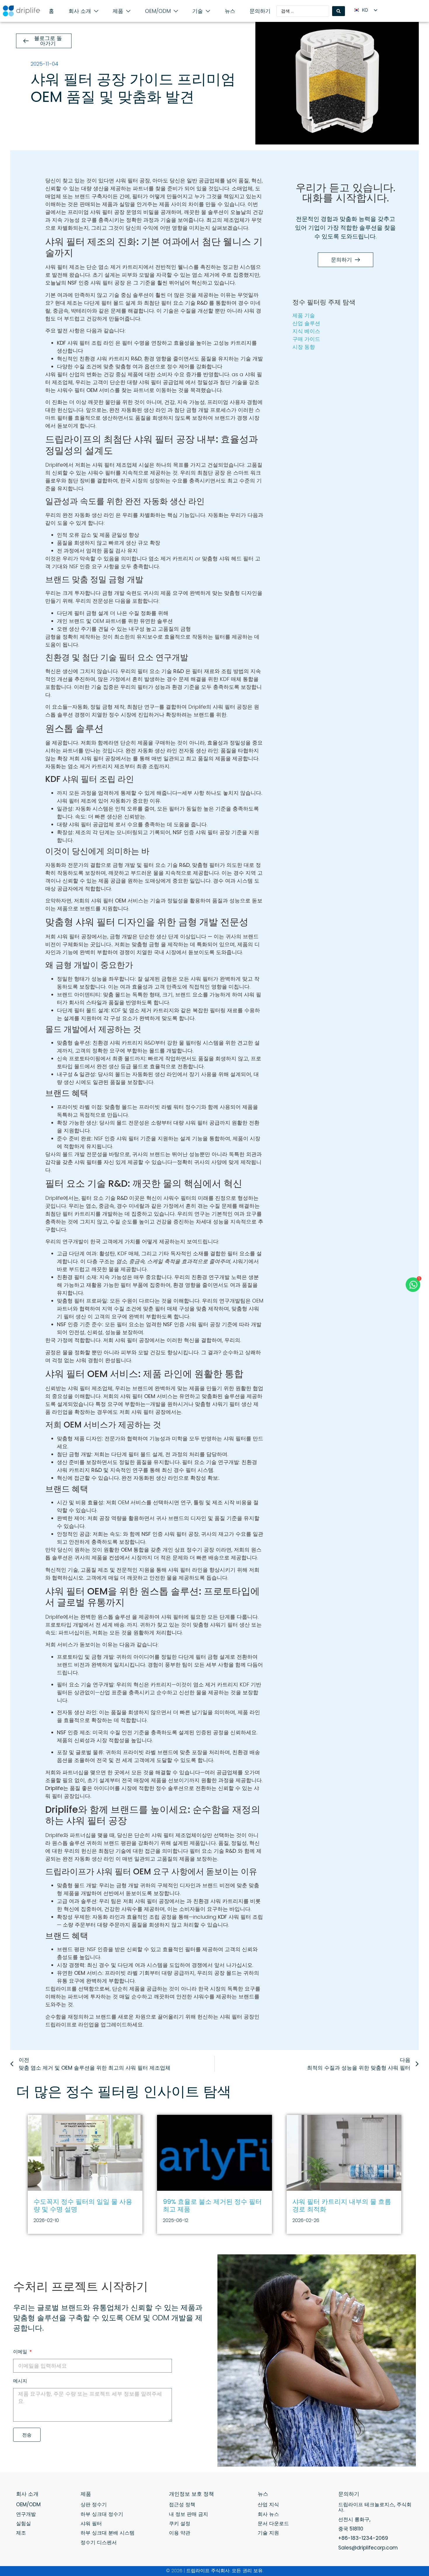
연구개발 (26, 2514)
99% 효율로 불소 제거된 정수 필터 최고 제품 (212, 2205)
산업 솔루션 (306, 323)
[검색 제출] (339, 11)
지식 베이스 (306, 331)
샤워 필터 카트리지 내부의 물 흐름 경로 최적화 (342, 2205)
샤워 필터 (91, 2523)
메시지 (20, 2381)
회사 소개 (27, 2494)
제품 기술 (304, 315)
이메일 (21, 2352)
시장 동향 (304, 347)
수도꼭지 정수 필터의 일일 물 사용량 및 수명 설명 (83, 2205)
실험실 (23, 2523)
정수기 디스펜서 (99, 2542)
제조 (21, 2533)
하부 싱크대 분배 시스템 (108, 2533)
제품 (86, 2494)
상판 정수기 (94, 2504)
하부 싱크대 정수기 (102, 2514)
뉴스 (263, 2494)
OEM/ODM (28, 2504)
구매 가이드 (306, 339)
